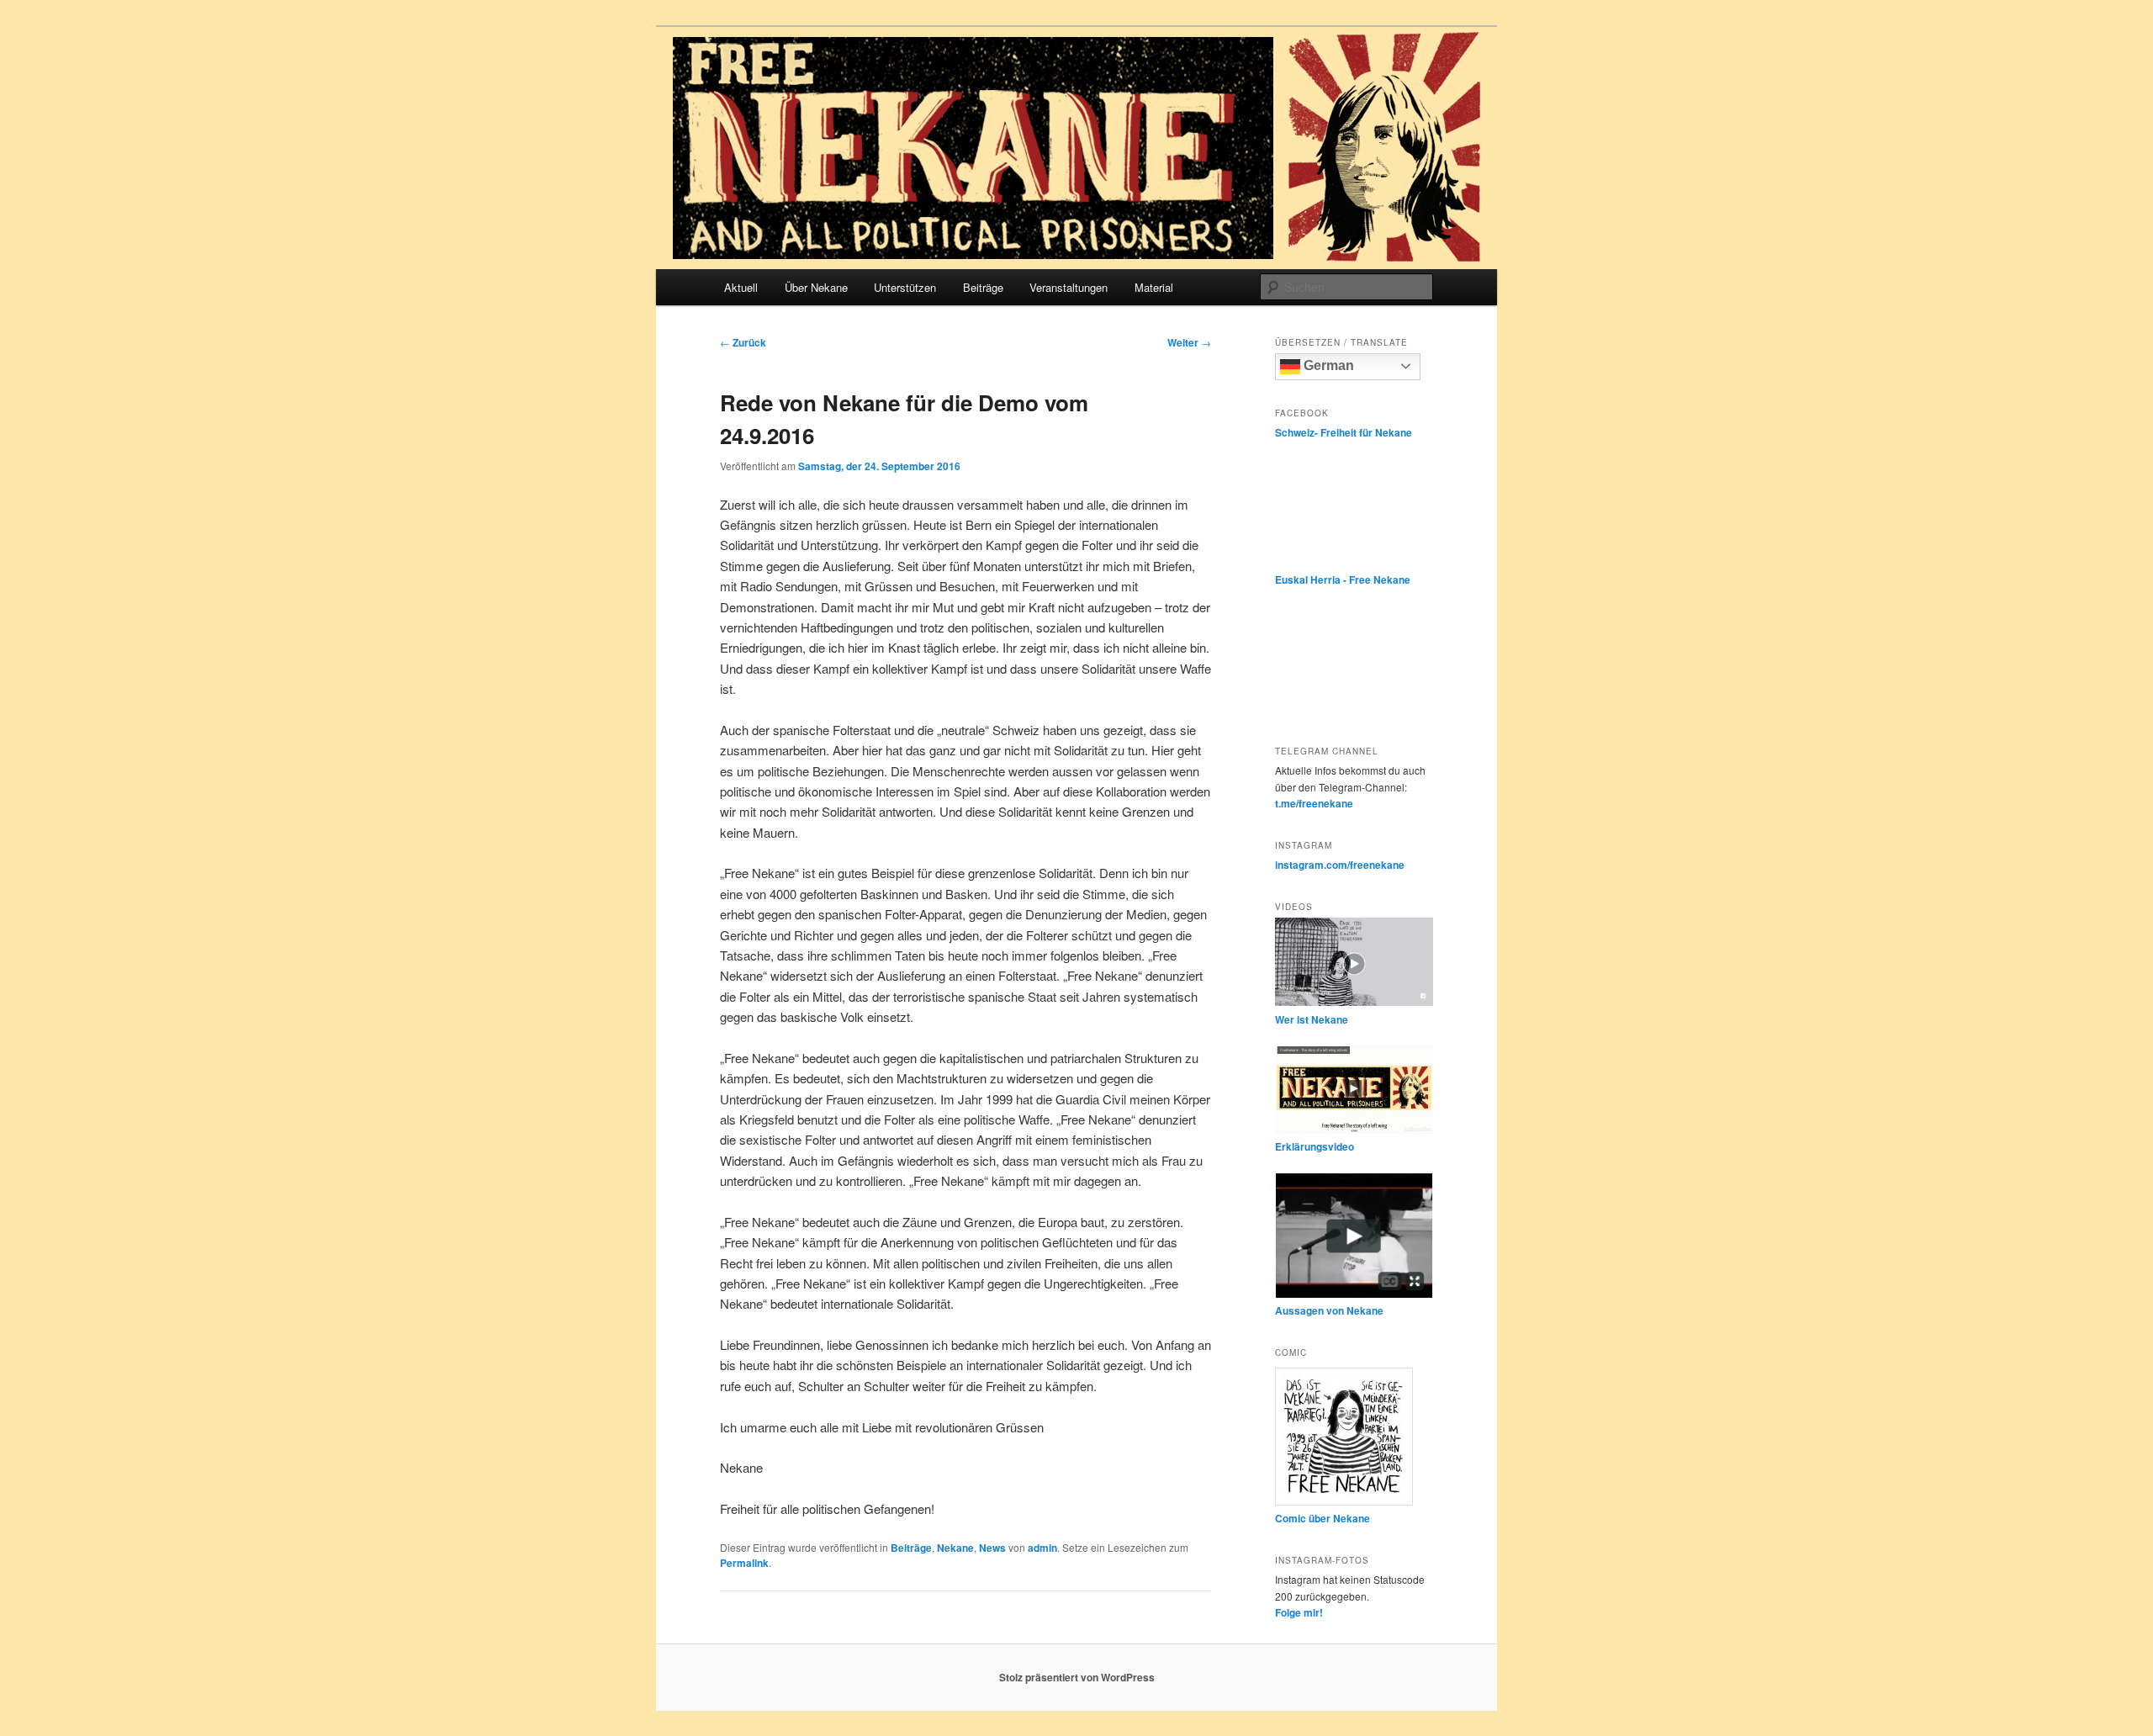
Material (1154, 287)
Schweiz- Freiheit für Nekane (1344, 432)
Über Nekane (816, 287)
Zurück (743, 342)
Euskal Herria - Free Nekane (1343, 580)
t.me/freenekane (1314, 803)
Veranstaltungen (1069, 287)
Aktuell (741, 287)
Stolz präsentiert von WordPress (1077, 1677)
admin (1042, 1548)
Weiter (1189, 342)
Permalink (744, 1563)
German (1327, 365)
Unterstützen (905, 287)
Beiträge (983, 287)
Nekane (955, 1548)
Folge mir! (1299, 1612)
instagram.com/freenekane (1340, 865)
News (992, 1548)
